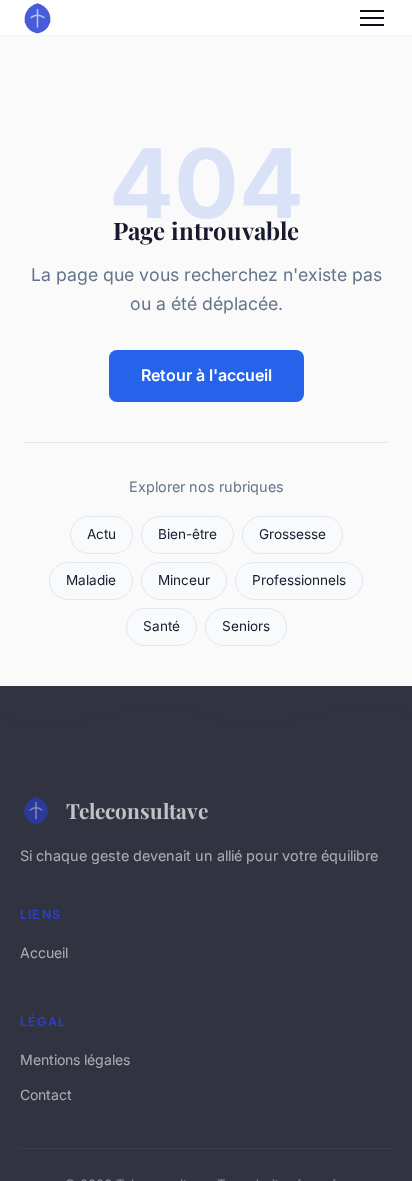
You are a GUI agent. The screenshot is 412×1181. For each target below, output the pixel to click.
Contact (46, 1094)
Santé (161, 626)
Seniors (246, 626)
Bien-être (187, 534)
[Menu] (372, 18)
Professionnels (299, 580)
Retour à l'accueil (206, 375)
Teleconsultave (137, 810)
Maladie (91, 580)
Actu (101, 534)
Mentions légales (75, 1059)
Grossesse (292, 534)
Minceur (184, 580)
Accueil (44, 952)
